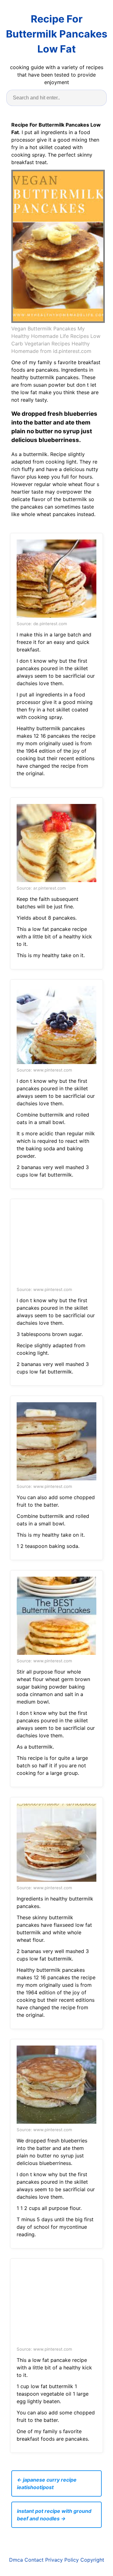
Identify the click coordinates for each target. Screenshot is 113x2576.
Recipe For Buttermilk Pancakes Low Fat (57, 34)
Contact (34, 2560)
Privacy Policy (62, 2560)
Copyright (92, 2560)
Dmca (16, 2560)
